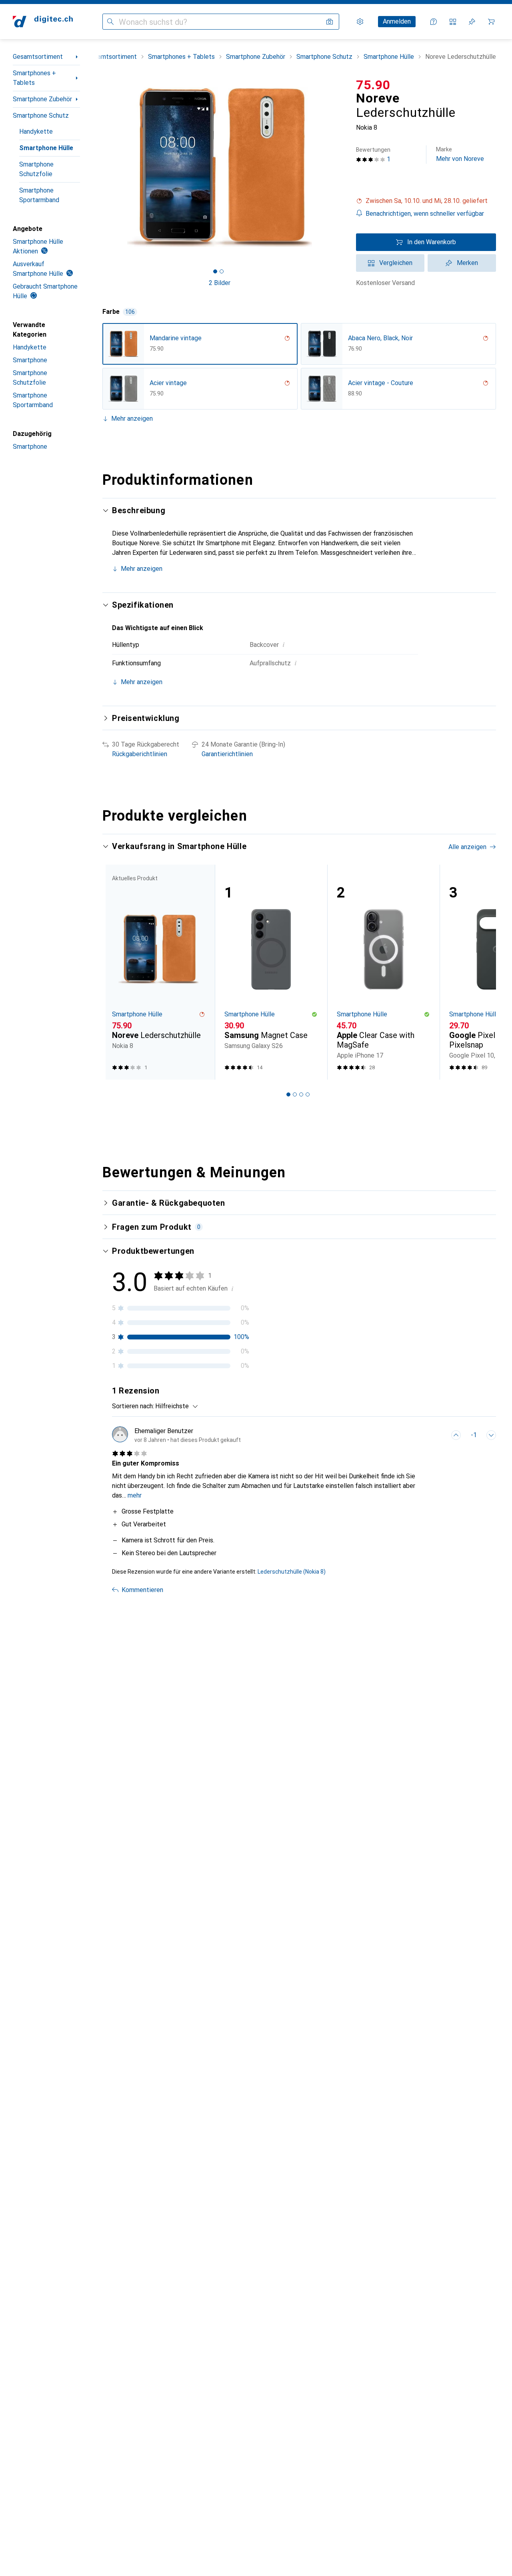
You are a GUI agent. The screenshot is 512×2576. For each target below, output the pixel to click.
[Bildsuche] (330, 22)
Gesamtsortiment (38, 57)
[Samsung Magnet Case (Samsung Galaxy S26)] (271, 972)
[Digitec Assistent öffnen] (434, 22)
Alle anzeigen (467, 847)
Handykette (36, 132)
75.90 (373, 85)
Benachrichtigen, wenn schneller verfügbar (425, 214)
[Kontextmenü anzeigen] (438, 1435)
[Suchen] (110, 22)
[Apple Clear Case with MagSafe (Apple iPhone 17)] (383, 972)
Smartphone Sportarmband (39, 195)
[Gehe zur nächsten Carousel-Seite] (482, 972)
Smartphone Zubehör (42, 99)
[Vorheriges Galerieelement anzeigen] (101, 167)
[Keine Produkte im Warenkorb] (491, 22)
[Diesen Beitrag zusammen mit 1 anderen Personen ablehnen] (491, 1435)
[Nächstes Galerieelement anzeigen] (338, 167)
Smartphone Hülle (46, 148)
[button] (426, 201)
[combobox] (175, 1406)
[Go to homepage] (43, 22)
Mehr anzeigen (132, 419)
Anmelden (397, 21)
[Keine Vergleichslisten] (453, 22)
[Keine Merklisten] (472, 22)
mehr (135, 1495)
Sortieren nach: (133, 1406)
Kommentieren (142, 1590)
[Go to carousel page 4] (308, 1094)
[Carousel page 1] (215, 271)
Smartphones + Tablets (34, 78)
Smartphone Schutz (41, 115)
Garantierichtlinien (227, 754)
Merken (467, 263)
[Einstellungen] (360, 22)
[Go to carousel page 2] (295, 1094)
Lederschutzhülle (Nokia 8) (292, 1572)
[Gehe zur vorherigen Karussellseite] (117, 972)
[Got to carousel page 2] (222, 271)
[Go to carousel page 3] (301, 1094)
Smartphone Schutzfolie (36, 169)
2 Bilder (220, 283)
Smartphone (30, 360)
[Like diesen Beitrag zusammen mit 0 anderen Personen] (456, 1435)
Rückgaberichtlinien (140, 754)
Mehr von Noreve (460, 154)
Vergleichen (396, 263)
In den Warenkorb (432, 242)
